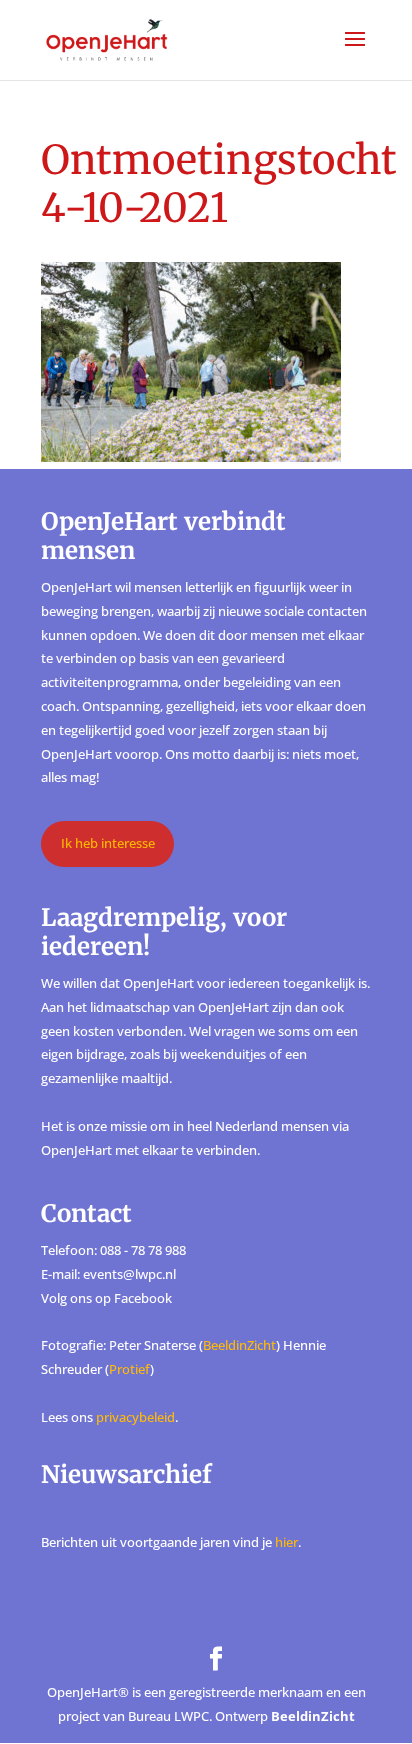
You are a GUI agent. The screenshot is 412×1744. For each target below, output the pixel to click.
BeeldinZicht (239, 1345)
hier (286, 1542)
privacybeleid (135, 1417)
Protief (129, 1369)
